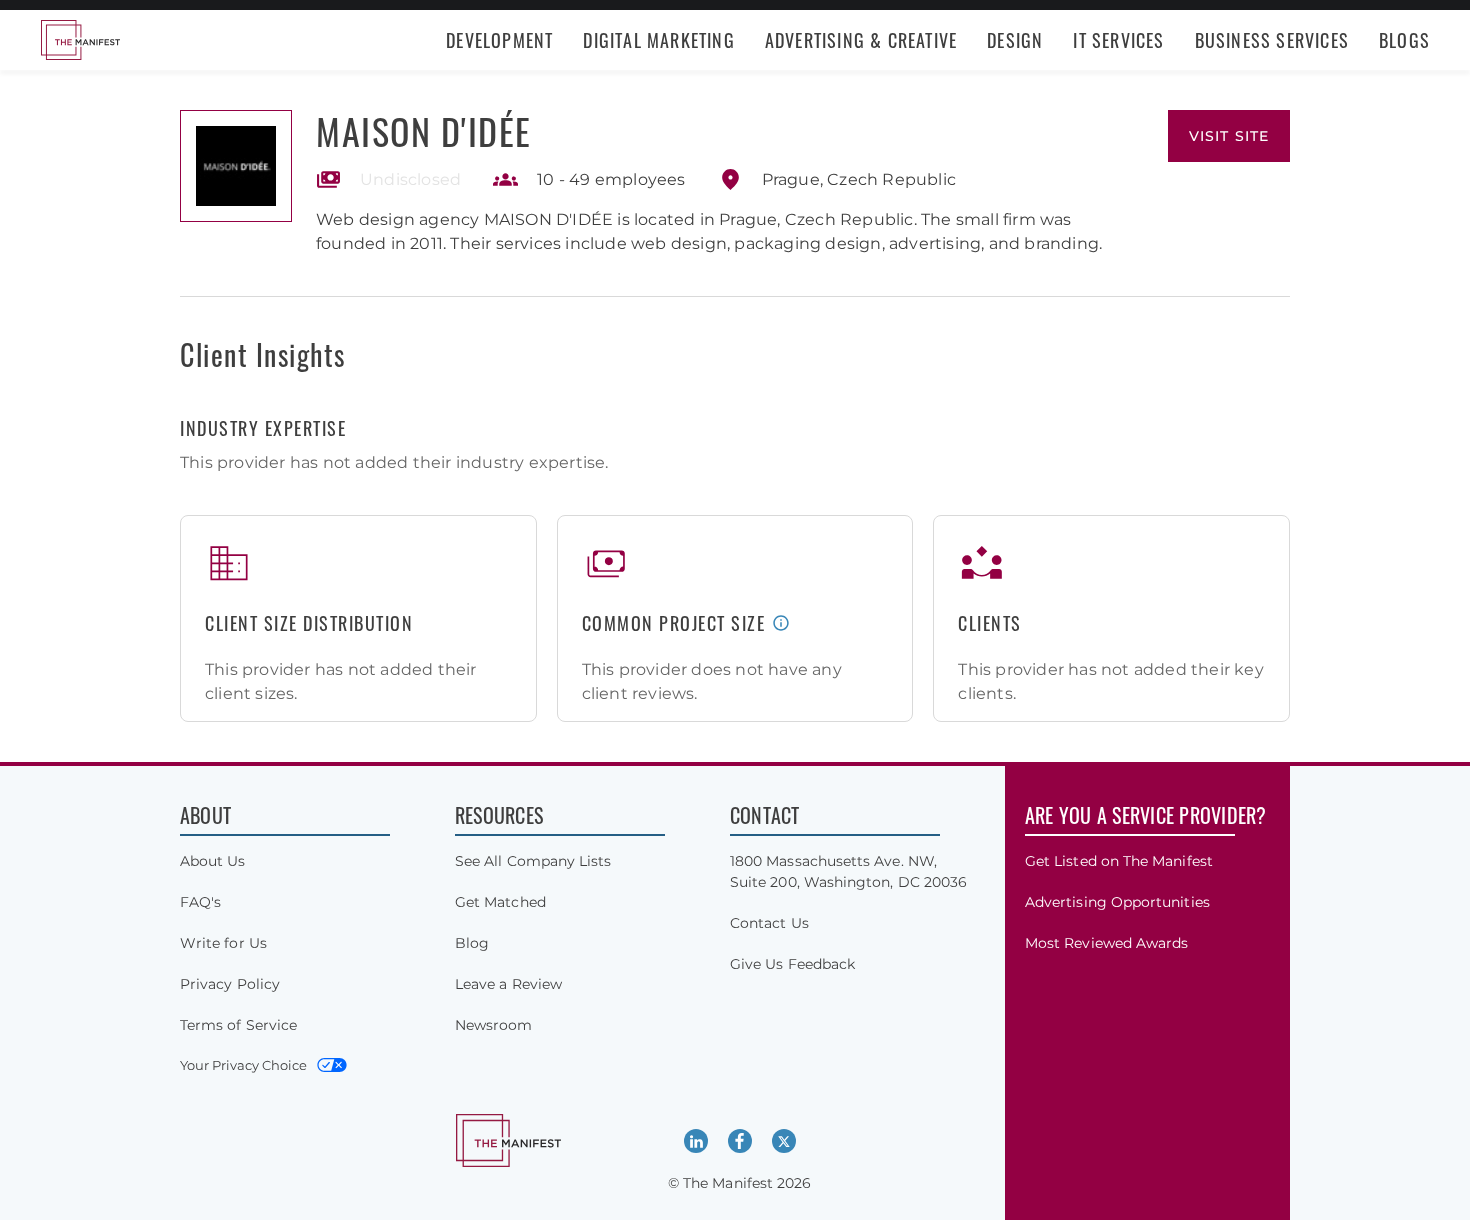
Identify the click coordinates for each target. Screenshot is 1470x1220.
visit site (1229, 136)
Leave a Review (508, 984)
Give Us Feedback (792, 964)
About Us (213, 861)
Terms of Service (238, 1025)
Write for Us (223, 943)
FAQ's (200, 902)
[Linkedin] (696, 1141)
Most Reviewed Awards (1106, 943)
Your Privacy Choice (243, 1065)
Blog (472, 943)
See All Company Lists (533, 861)
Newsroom (494, 1025)
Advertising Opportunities (1117, 902)
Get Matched (500, 902)
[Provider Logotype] (236, 166)
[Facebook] (740, 1141)
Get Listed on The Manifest (1119, 861)
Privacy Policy (230, 984)
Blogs (1404, 40)
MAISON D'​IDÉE (424, 130)
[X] (784, 1141)
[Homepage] (80, 40)
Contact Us (769, 923)
